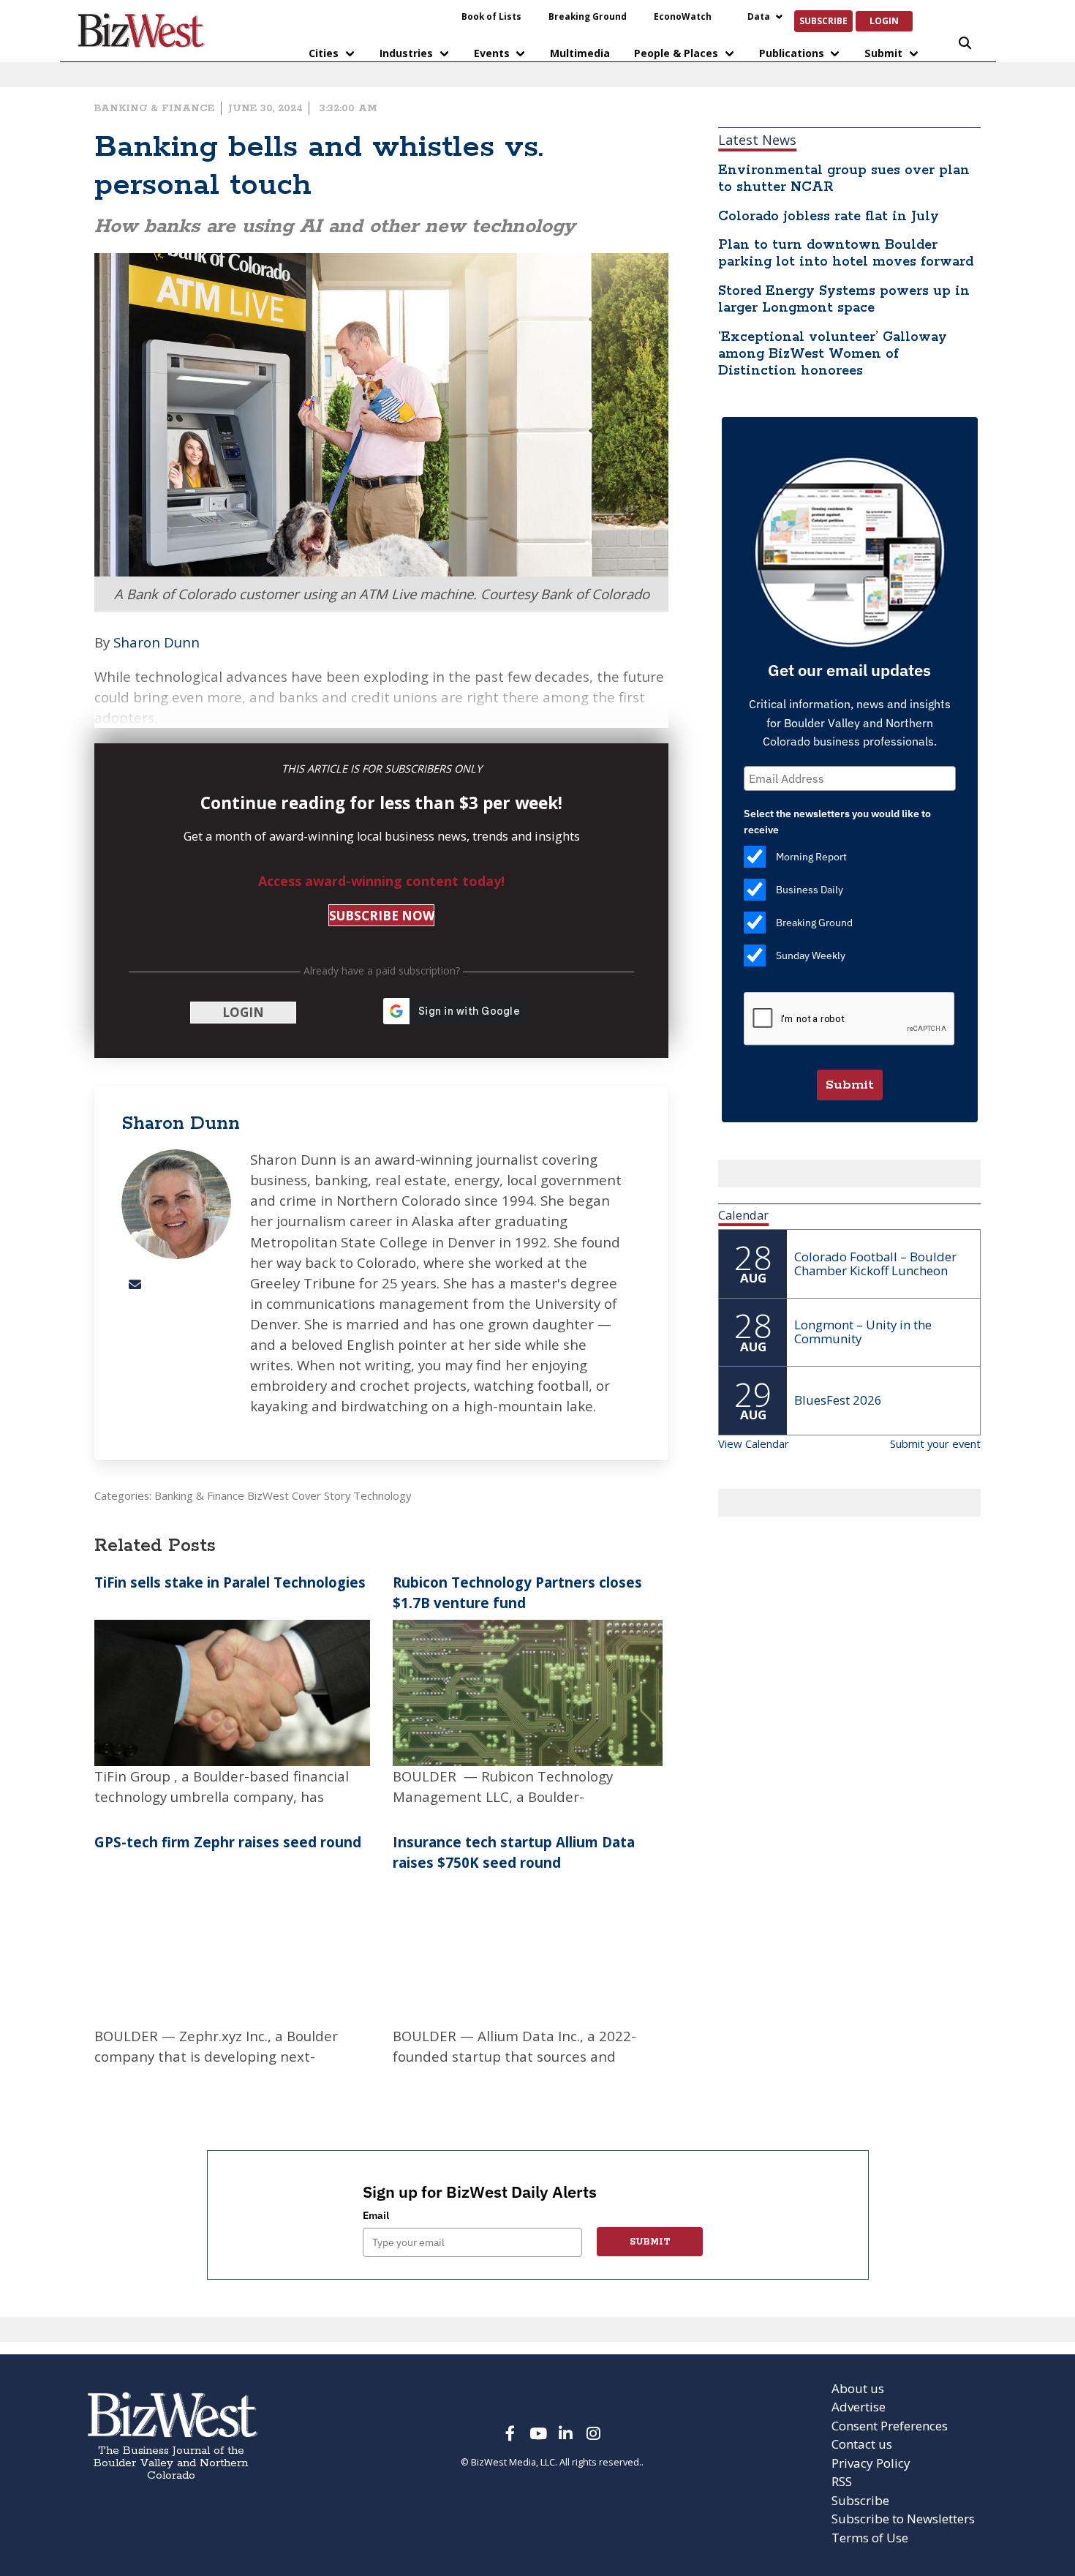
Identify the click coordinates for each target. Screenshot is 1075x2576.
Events (492, 53)
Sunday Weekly (811, 955)
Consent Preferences (890, 2426)
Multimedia (580, 53)
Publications (792, 53)
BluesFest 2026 (838, 1400)
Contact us (862, 2444)
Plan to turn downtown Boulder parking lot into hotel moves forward (846, 254)
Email (376, 2215)
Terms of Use (870, 2538)
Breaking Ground (588, 16)
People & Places (676, 53)
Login (884, 20)
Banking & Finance (154, 108)
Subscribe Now (382, 916)
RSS (842, 2481)
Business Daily (810, 890)
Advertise (859, 2407)
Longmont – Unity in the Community (863, 1332)
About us (858, 2388)
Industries (406, 53)
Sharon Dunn (156, 642)
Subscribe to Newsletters (903, 2519)
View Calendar (754, 1443)
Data (759, 16)
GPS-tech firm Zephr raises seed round (228, 1842)
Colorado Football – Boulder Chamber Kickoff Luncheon (875, 1263)
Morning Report (811, 857)
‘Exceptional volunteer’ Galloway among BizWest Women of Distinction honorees (833, 354)
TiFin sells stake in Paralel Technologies (232, 1582)
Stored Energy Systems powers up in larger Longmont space (844, 300)
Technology (382, 1495)
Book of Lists (491, 16)
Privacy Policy (871, 2463)
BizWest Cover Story (299, 1495)
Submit (883, 53)
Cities (324, 53)
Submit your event (935, 1443)
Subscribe (823, 20)
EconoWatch (683, 16)
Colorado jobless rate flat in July (829, 217)
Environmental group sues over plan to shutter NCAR (844, 179)
